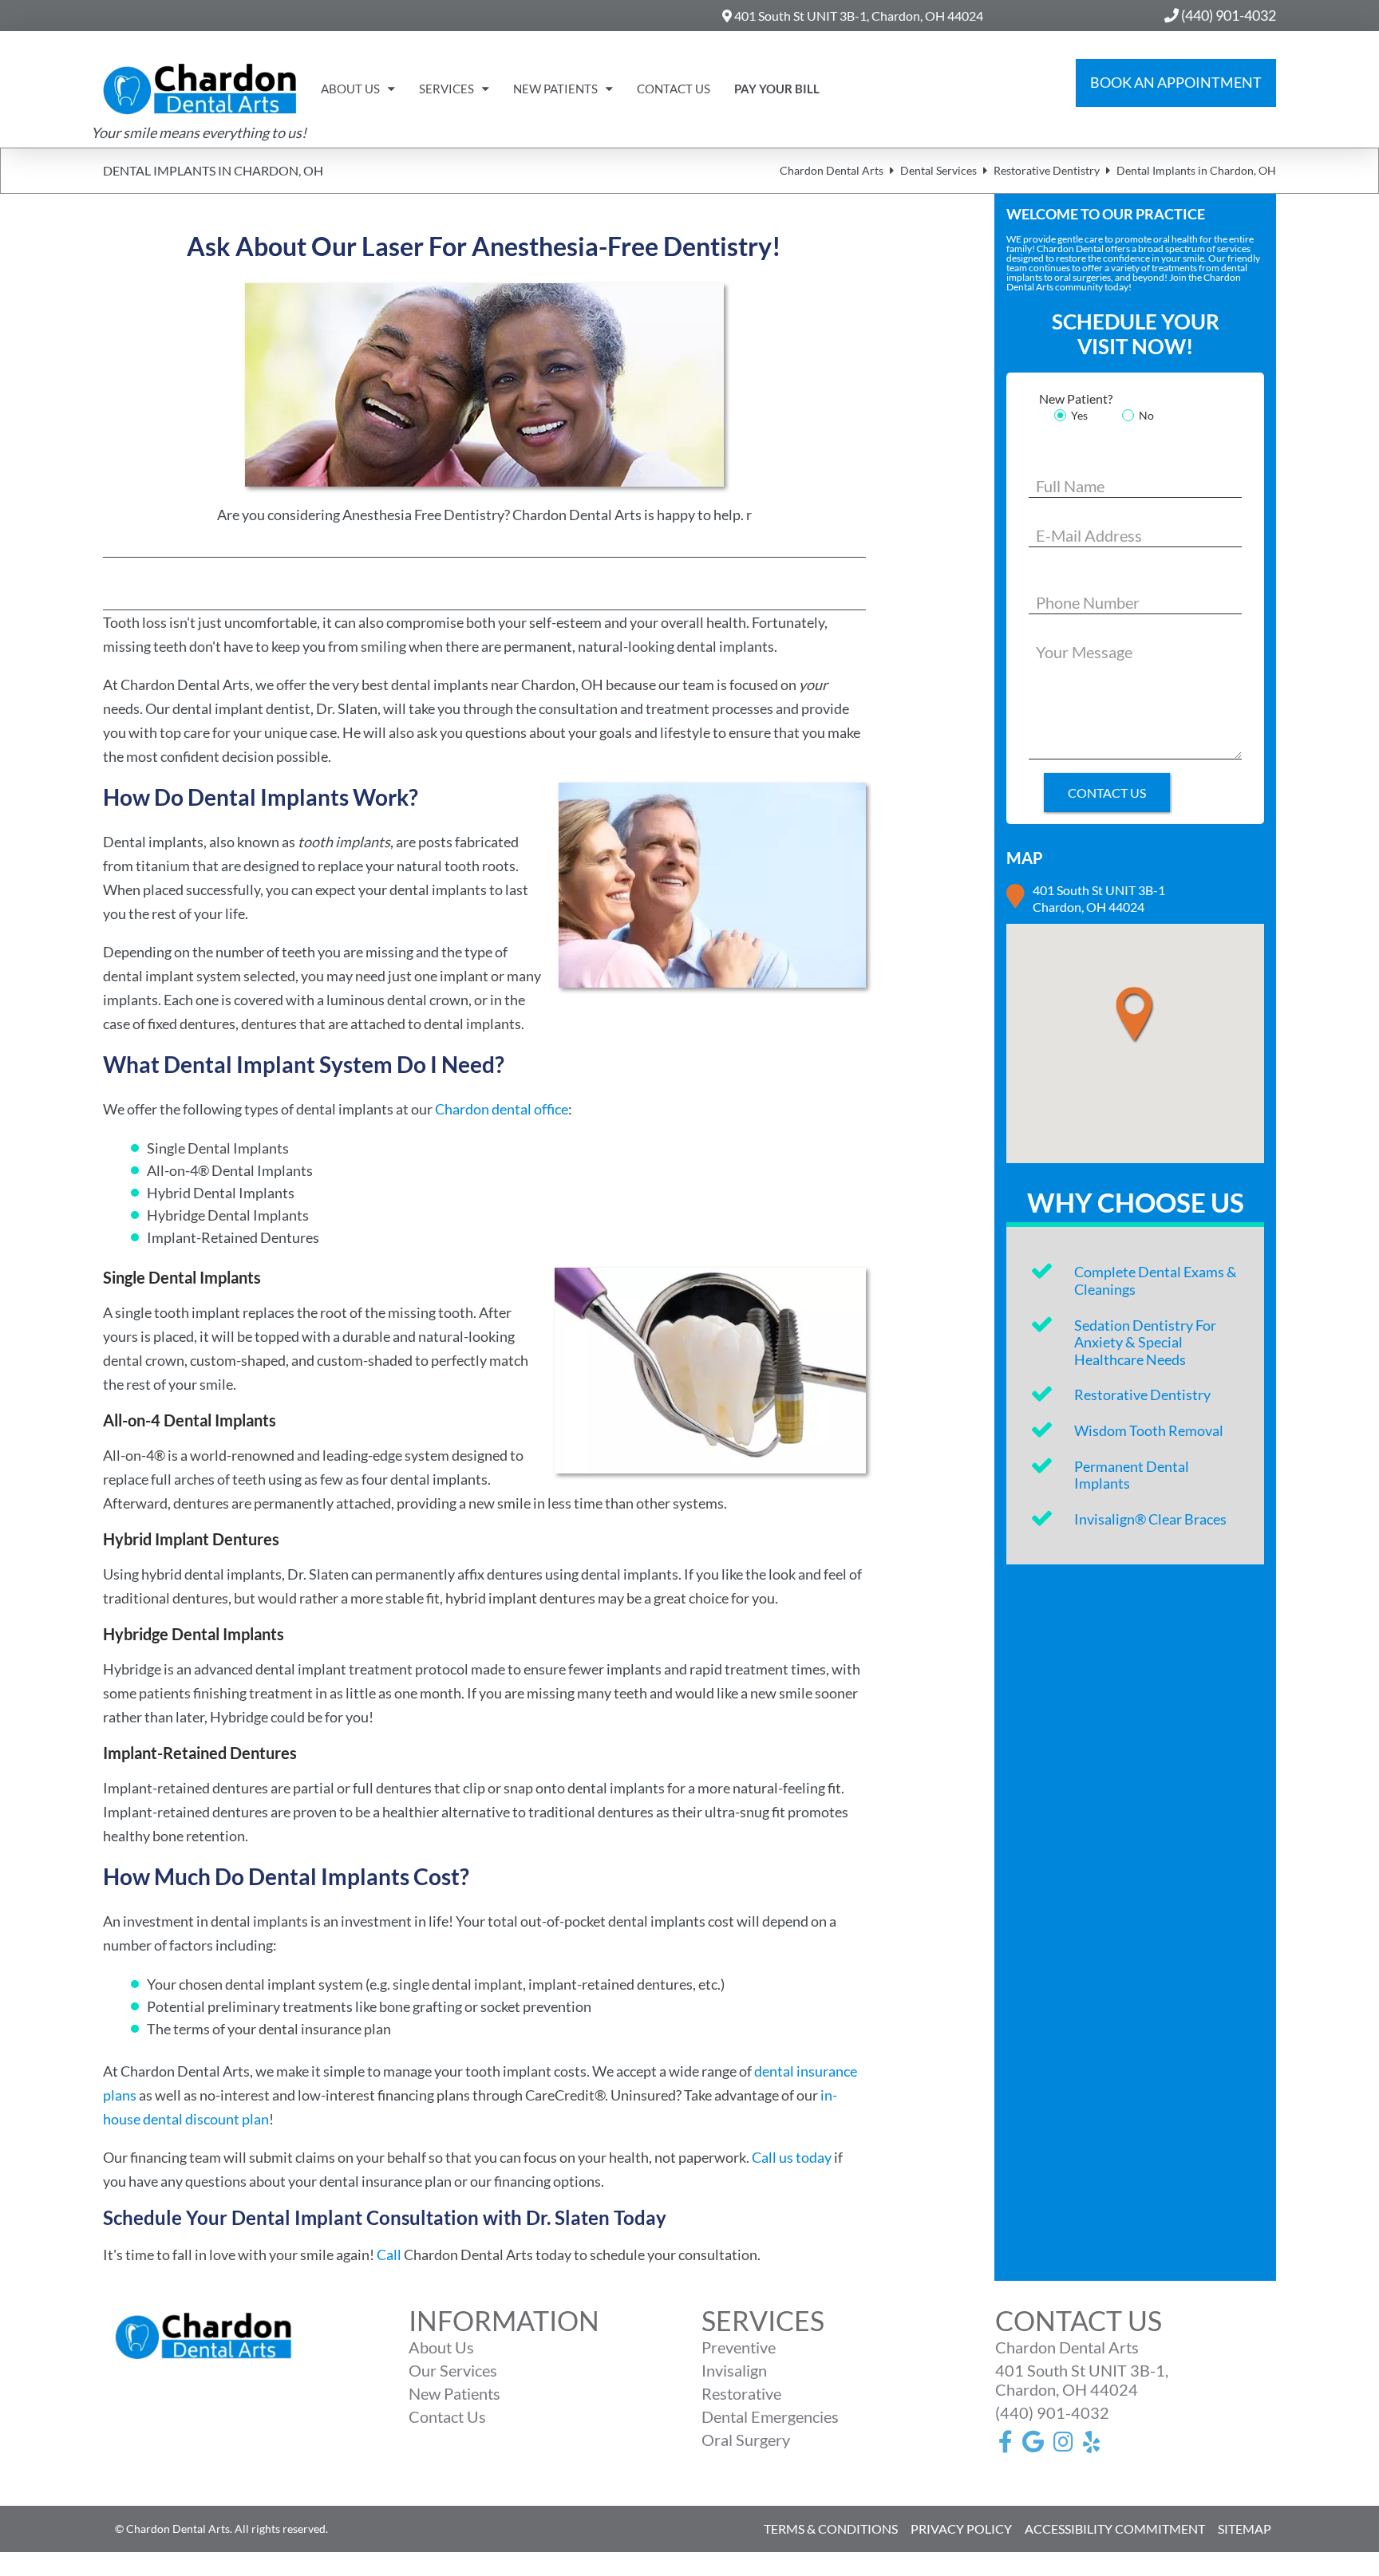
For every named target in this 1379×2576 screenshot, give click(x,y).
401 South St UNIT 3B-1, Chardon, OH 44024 (857, 16)
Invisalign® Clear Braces (1150, 1519)
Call (389, 2254)
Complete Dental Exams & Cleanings (1156, 1280)
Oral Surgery (746, 2440)
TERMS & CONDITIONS (831, 2529)
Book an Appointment (1176, 82)
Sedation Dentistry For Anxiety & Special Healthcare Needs (1145, 1342)
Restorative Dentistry (1047, 170)
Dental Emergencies (770, 2416)
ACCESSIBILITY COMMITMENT (1115, 2529)
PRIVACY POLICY (961, 2529)
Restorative (741, 2393)
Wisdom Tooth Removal (1149, 1430)
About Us (350, 89)
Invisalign (734, 2370)
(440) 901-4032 (1052, 2412)
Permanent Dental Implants (1132, 1475)
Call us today (792, 2157)
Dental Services (938, 170)
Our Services (453, 2370)
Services (446, 89)
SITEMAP (1245, 2529)
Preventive (739, 2347)
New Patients (555, 89)
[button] (1148, 1015)
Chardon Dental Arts (832, 170)
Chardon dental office (502, 1109)
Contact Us (674, 89)
